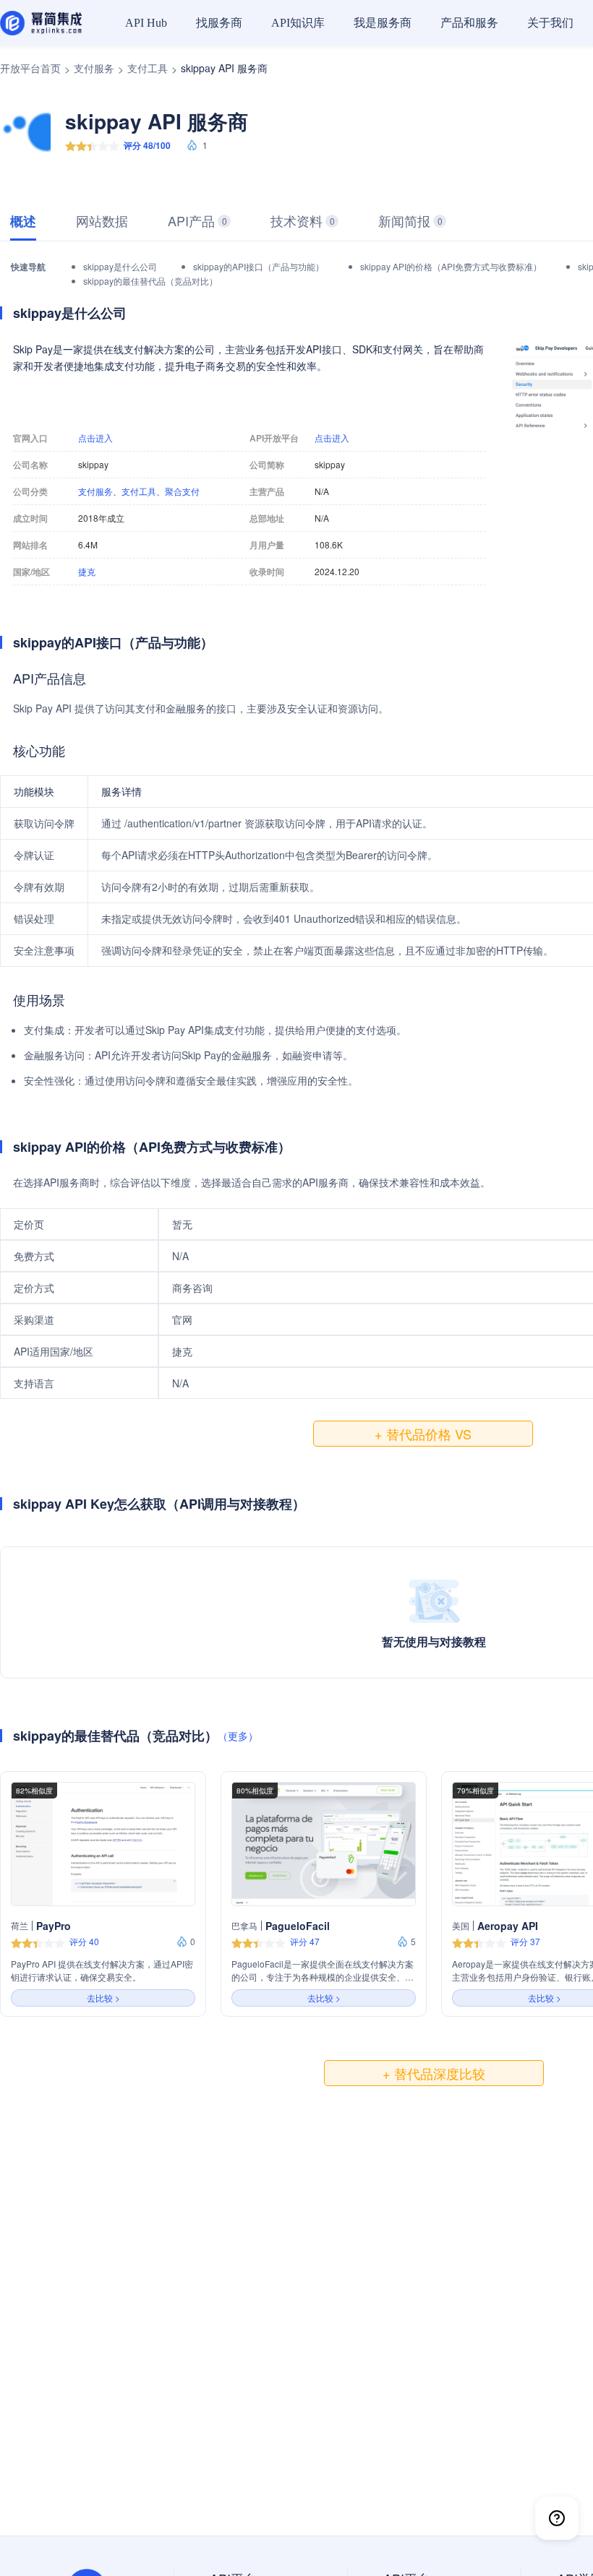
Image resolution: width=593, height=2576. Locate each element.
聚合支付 (182, 491)
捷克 (87, 572)
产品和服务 (469, 23)
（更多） (238, 1736)
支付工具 (148, 68)
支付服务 (94, 68)
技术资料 (303, 220)
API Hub (146, 23)
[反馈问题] (557, 2518)
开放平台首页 (30, 68)
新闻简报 (410, 220)
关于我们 (550, 23)
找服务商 (219, 23)
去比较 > (103, 1998)
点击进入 (95, 438)
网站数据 (102, 220)
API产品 (197, 220)
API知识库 (298, 23)
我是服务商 (383, 23)
